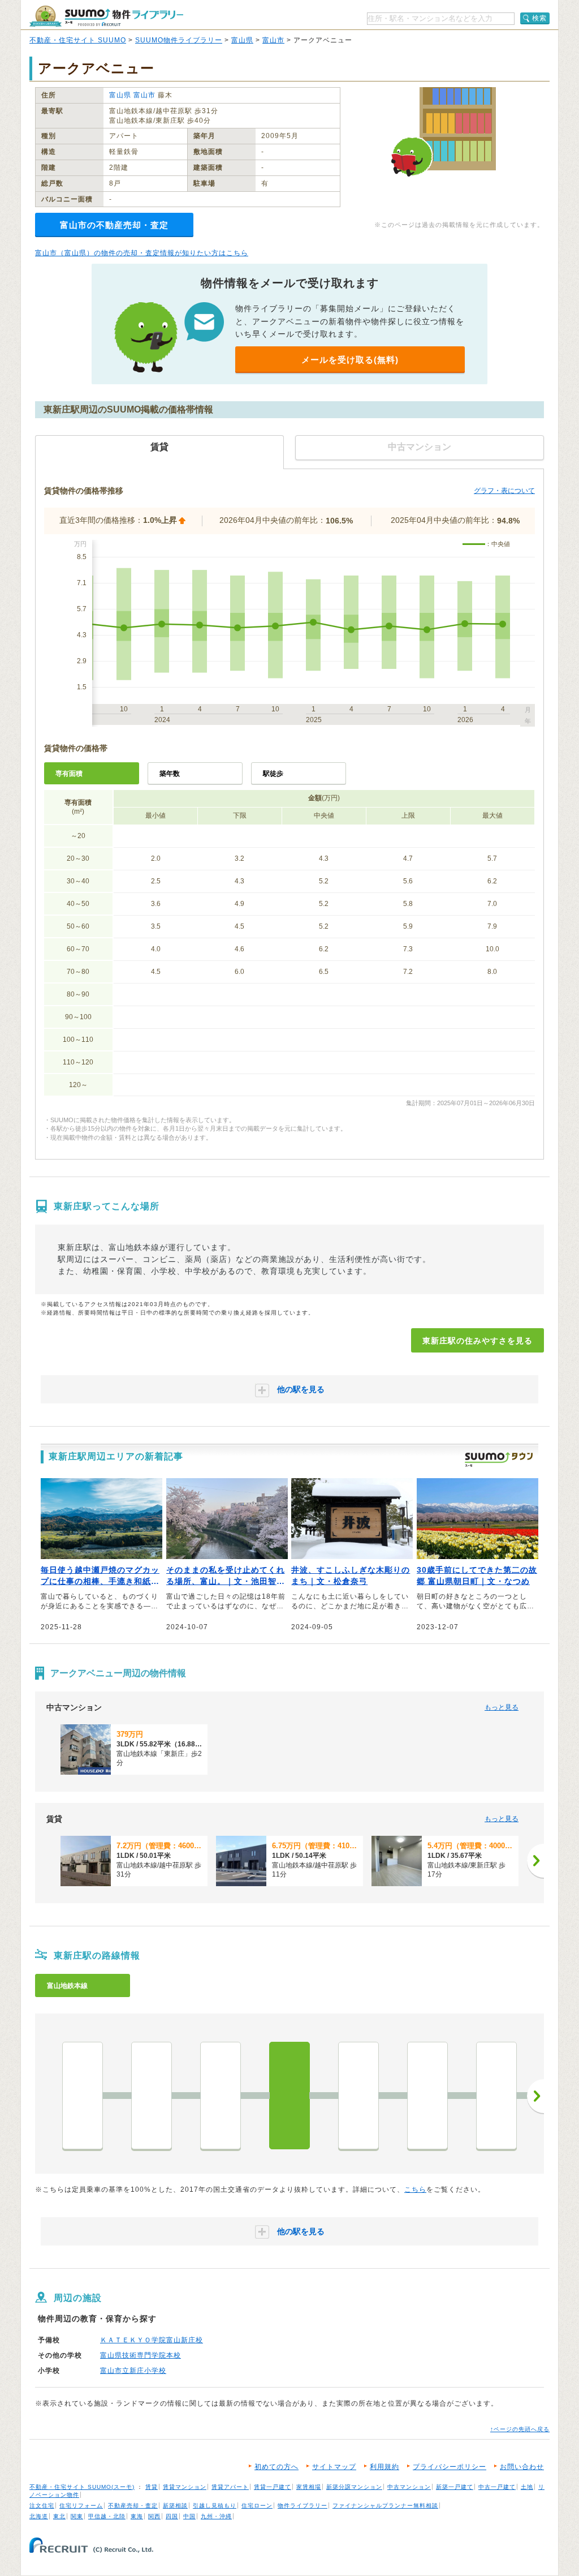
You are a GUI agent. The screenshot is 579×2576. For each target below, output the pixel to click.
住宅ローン (257, 2506)
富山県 (242, 40)
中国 (189, 2516)
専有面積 (69, 774)
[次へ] (535, 1861)
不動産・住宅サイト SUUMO (78, 40)
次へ (535, 2096)
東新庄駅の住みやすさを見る (478, 1341)
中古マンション (409, 2487)
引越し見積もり (215, 2506)
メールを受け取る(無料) (350, 360)
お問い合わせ (522, 2467)
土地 (527, 2487)
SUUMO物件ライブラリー (179, 40)
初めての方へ (276, 2467)
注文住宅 (42, 2506)
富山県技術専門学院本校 (141, 2355)
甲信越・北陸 (107, 2516)
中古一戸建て (497, 2487)
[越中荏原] (358, 2096)
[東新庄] (289, 2096)
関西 (154, 2516)
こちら (415, 2189)
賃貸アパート (230, 2487)
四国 (172, 2516)
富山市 (273, 40)
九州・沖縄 (216, 2516)
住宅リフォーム (81, 2506)
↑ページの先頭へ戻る (520, 2429)
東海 (137, 2516)
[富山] (83, 2096)
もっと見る (502, 1707)
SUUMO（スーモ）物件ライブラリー (106, 16)
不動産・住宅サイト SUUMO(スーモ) (82, 2487)
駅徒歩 (273, 774)
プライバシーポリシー (450, 2467)
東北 (59, 2516)
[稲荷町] (152, 2096)
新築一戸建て (455, 2487)
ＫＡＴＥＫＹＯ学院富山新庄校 (152, 2340)
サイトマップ (334, 2467)
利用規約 (384, 2467)
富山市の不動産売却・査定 (114, 225)
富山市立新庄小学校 (133, 2371)
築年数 (170, 774)
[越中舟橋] (496, 2096)
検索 (539, 18)
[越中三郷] (427, 2096)
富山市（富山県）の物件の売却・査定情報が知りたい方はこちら (142, 253)
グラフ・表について (504, 491)
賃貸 (152, 2487)
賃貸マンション (185, 2487)
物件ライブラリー (303, 2506)
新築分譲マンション (354, 2487)
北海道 (39, 2516)
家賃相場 (309, 2487)
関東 (77, 2516)
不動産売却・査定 (133, 2506)
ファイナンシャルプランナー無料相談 (385, 2506)
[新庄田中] (221, 2096)
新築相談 (175, 2506)
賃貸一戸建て (273, 2487)
